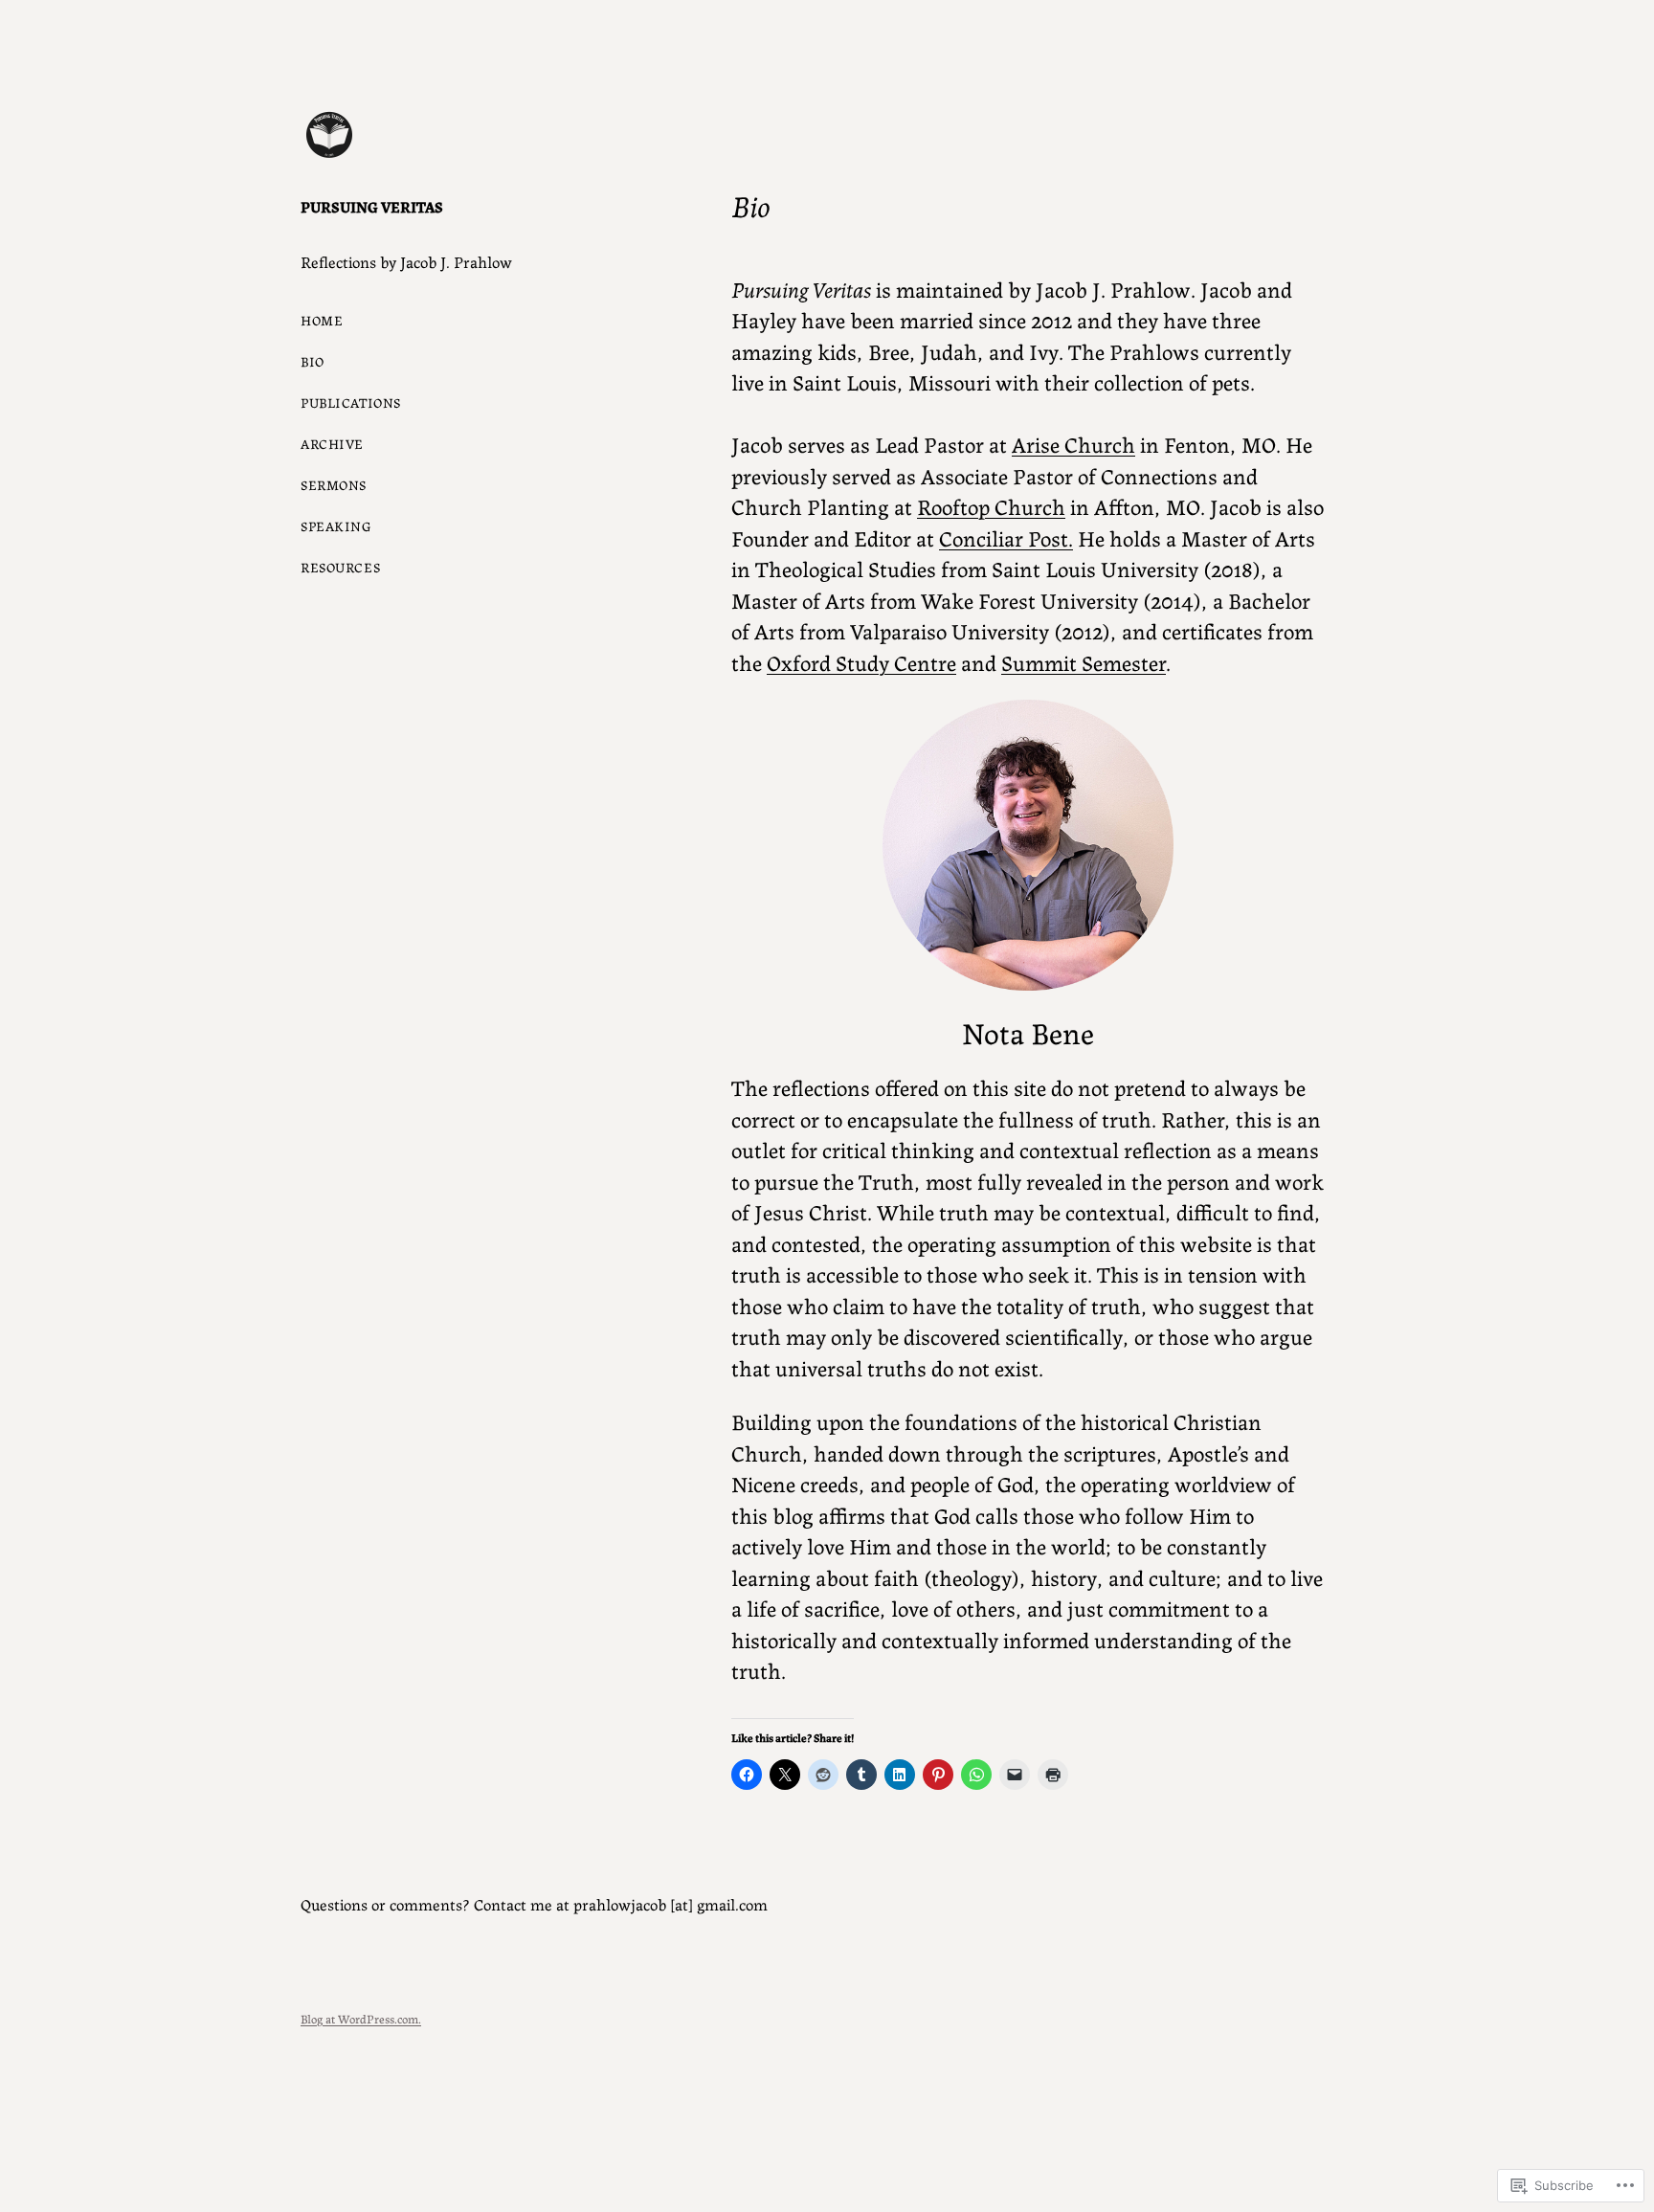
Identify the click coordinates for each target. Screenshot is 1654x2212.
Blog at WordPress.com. (361, 2018)
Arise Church (1073, 443)
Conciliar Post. (1006, 537)
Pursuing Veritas (372, 206)
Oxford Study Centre (861, 661)
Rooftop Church (991, 505)
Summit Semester (1084, 661)
